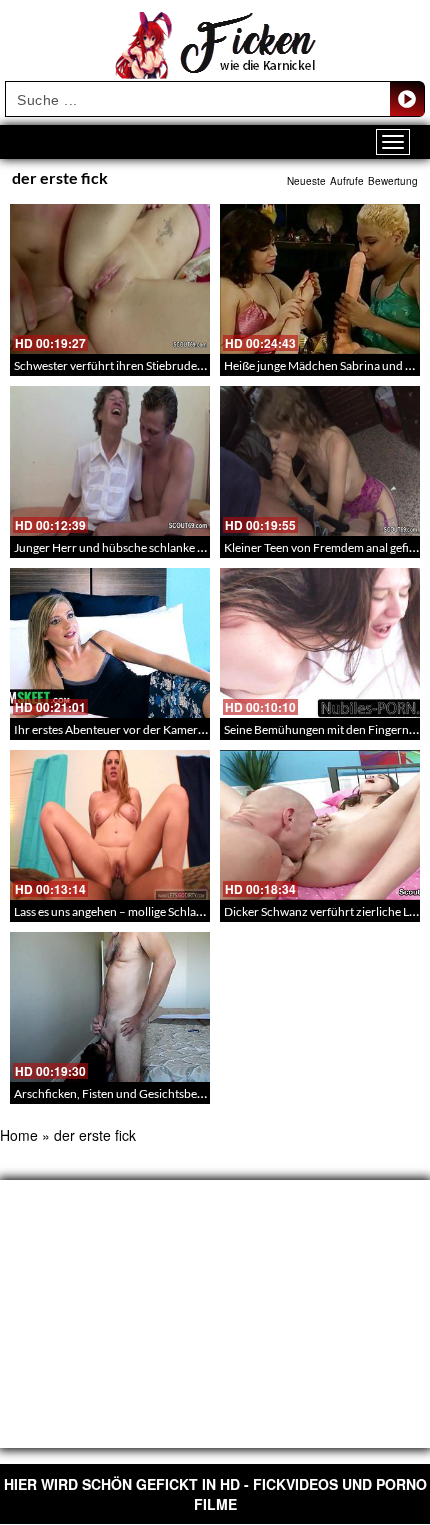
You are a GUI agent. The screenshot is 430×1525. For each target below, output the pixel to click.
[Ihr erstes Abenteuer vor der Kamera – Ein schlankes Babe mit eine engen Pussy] (110, 643)
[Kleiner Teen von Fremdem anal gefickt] (320, 461)
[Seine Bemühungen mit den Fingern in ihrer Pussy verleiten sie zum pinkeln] (320, 643)
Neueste (306, 181)
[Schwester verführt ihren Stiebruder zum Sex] (110, 279)
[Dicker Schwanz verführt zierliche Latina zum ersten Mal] (320, 825)
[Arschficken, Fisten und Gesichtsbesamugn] (110, 1007)
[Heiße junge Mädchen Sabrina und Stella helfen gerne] (320, 279)
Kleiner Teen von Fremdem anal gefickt (324, 547)
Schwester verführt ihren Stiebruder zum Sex (130, 365)
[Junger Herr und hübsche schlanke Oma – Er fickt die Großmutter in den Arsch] (110, 461)
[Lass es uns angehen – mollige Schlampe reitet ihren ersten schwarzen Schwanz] (110, 825)
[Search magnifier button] (407, 99)
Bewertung (393, 181)
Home (19, 1135)
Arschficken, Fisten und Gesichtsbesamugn (126, 1093)
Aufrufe (347, 181)
